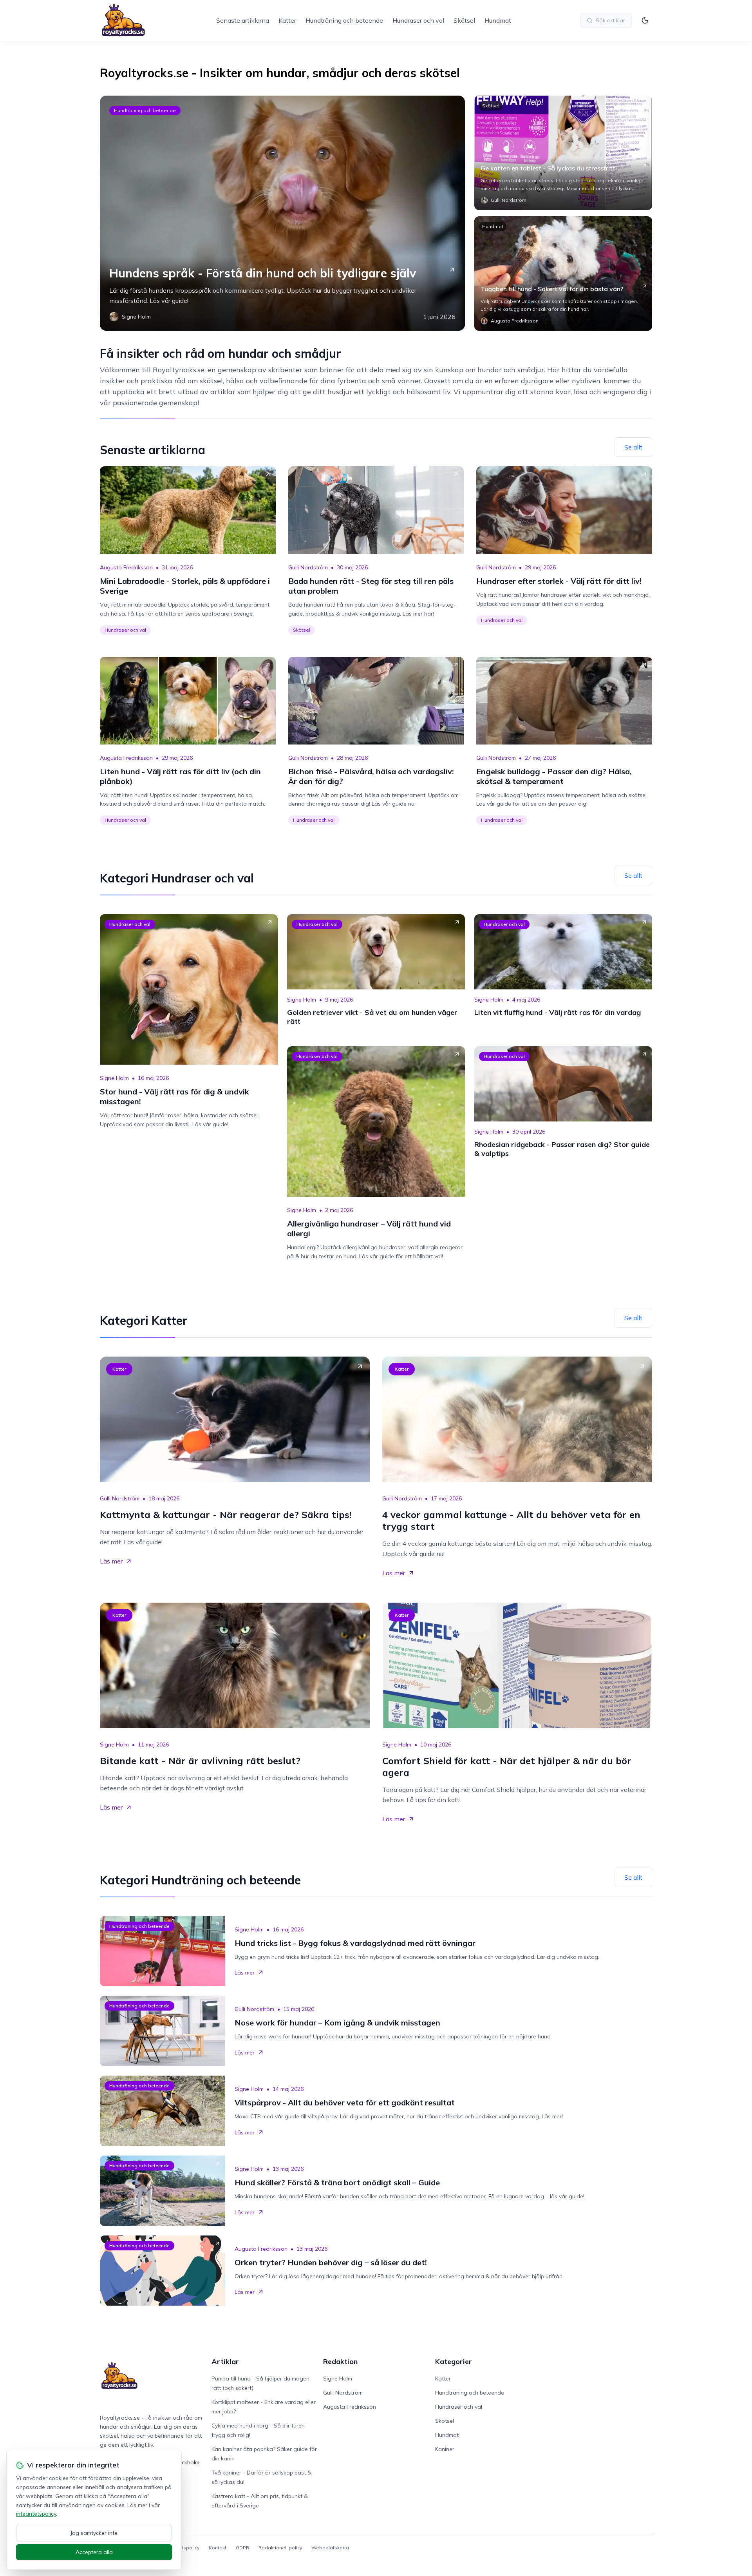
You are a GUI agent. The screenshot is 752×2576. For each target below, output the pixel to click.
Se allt (633, 447)
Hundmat (498, 20)
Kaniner (445, 2449)
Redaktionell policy (280, 2548)
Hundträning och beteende (344, 20)
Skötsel (464, 20)
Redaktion (340, 2361)
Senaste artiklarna (243, 20)
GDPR (242, 2548)
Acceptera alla (94, 2552)
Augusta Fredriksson (126, 567)
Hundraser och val (418, 20)
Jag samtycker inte (94, 2533)
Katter (287, 20)
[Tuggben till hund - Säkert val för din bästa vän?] (563, 274)
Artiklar (225, 2361)
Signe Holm (114, 1078)
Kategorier (454, 2361)
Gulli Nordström (308, 567)
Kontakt (218, 2548)
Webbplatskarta (330, 2548)
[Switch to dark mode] (645, 20)
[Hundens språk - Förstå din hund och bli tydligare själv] (282, 213)
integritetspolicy (36, 2514)
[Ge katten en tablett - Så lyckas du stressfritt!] (563, 153)
